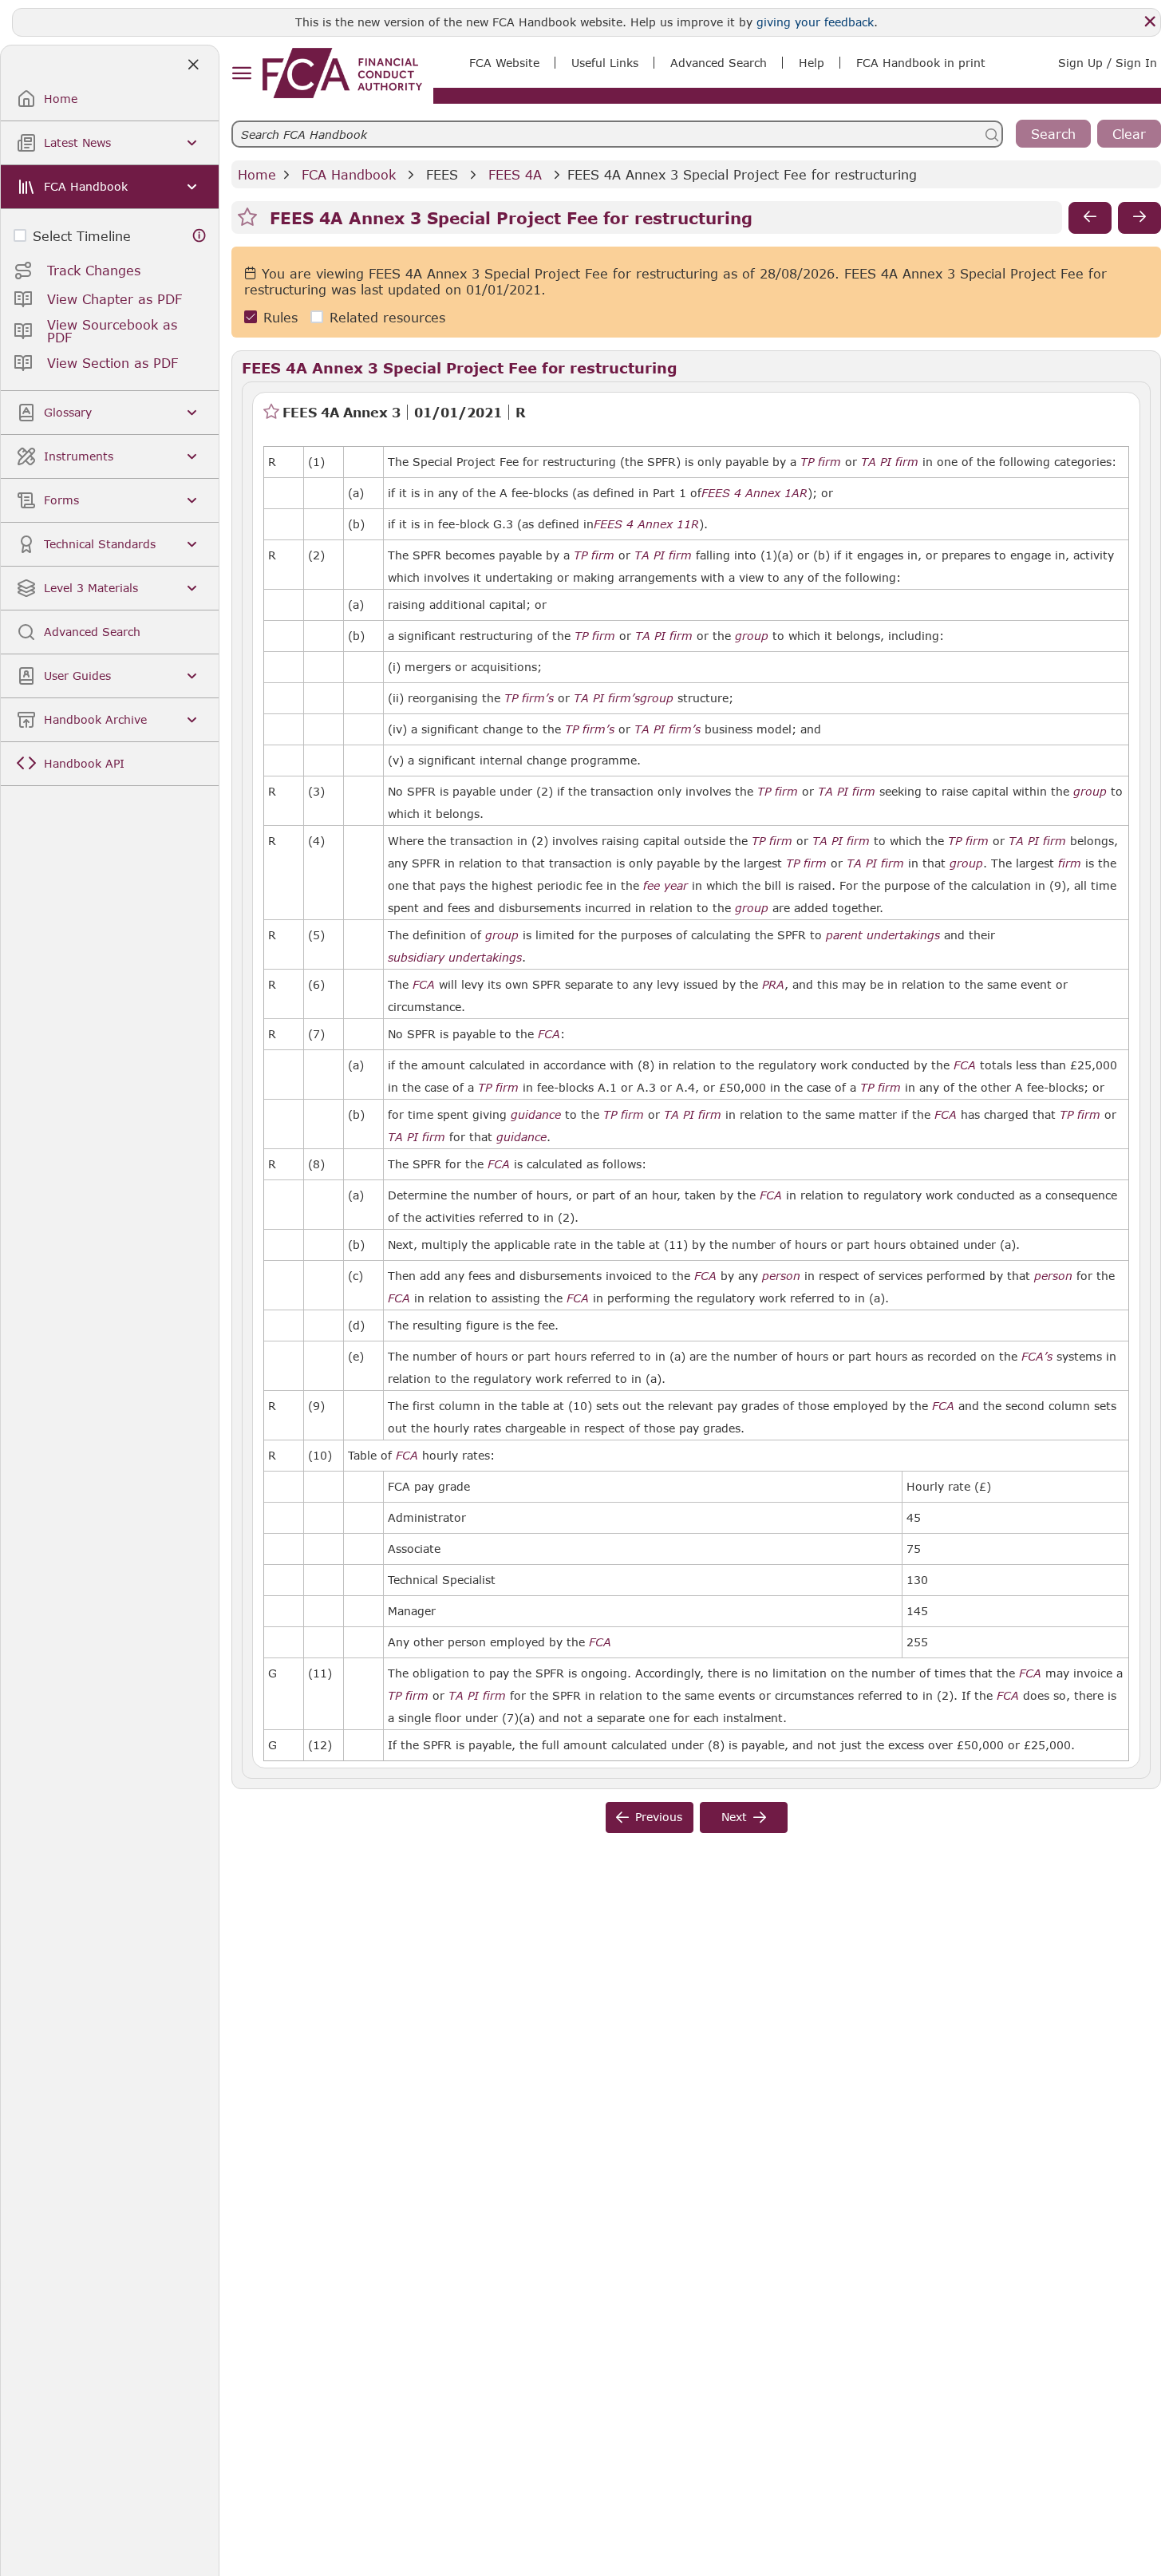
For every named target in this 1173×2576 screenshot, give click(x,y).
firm (1070, 863)
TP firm (821, 462)
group (752, 636)
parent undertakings (883, 935)
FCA (424, 985)
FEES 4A (515, 174)
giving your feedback (815, 22)
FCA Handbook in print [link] (921, 63)
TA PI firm (890, 462)
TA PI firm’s (607, 698)
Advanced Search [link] (719, 63)
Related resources (387, 317)
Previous (659, 1817)
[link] (342, 73)
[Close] (1150, 22)
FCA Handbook (349, 174)
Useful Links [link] (605, 63)
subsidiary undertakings (455, 958)
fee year (665, 886)
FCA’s (1037, 1357)
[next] (1139, 218)
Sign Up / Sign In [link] (1108, 63)
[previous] (1090, 218)
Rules (280, 317)
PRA (773, 985)
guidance (536, 1115)
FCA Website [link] (504, 63)
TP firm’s (529, 698)
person (781, 1276)
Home (257, 174)
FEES (442, 174)
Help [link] (812, 63)
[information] (199, 236)
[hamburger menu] (241, 74)
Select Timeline (82, 236)
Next (734, 1817)
